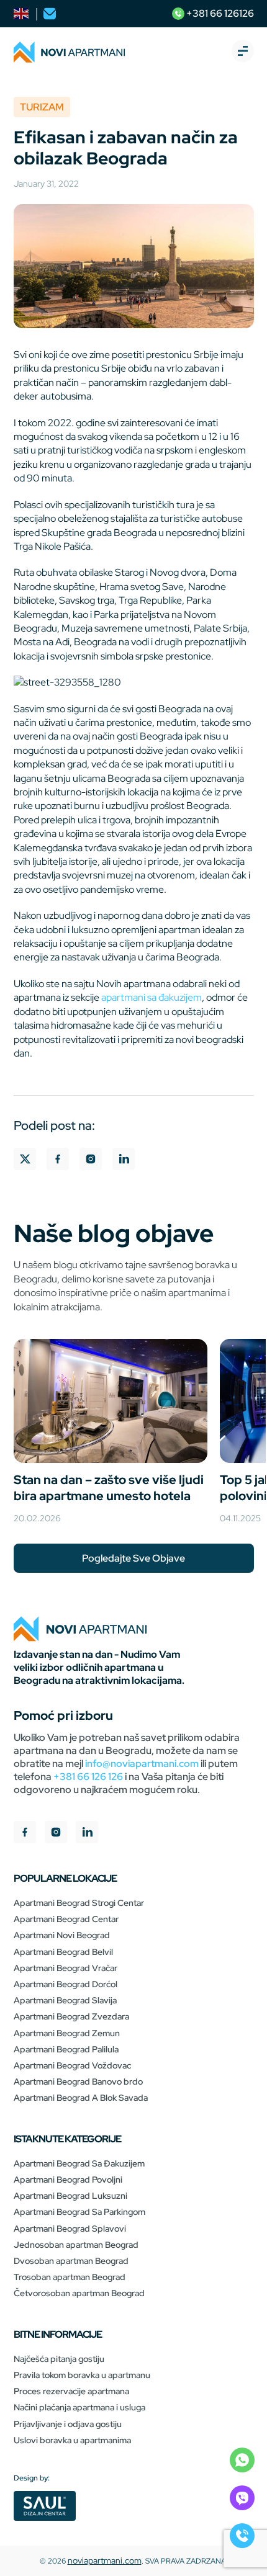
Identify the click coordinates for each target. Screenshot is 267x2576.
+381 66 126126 (219, 13)
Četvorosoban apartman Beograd (79, 2293)
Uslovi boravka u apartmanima (72, 2440)
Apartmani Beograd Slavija (65, 2000)
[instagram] (56, 1834)
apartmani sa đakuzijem (152, 997)
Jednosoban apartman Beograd (76, 2245)
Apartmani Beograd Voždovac (72, 2065)
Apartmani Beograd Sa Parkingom (79, 2212)
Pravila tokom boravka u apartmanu (82, 2375)
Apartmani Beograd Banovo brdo (78, 2082)
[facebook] (25, 1834)
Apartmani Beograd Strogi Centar (79, 1903)
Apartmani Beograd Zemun (67, 2033)
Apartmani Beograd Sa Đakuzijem (79, 2163)
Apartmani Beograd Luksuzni (70, 2196)
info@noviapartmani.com (142, 1764)
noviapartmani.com (105, 2560)
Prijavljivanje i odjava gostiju (68, 2424)
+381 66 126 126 (88, 1777)
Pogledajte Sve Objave (133, 1558)
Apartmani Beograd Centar (66, 1919)
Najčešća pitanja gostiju (59, 2359)
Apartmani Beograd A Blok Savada (81, 2098)
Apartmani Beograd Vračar (66, 1968)
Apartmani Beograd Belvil (63, 1952)
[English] (22, 14)
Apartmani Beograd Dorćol (66, 1984)
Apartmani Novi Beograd (62, 1935)
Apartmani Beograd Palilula (66, 2049)
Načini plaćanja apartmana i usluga (79, 2407)
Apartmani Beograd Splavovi (70, 2229)
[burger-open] (243, 52)
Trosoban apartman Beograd (70, 2277)
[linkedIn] (87, 1834)
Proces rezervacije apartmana (71, 2391)
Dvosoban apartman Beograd (71, 2261)
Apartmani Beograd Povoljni (68, 2180)
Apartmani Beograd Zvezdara (71, 2016)
